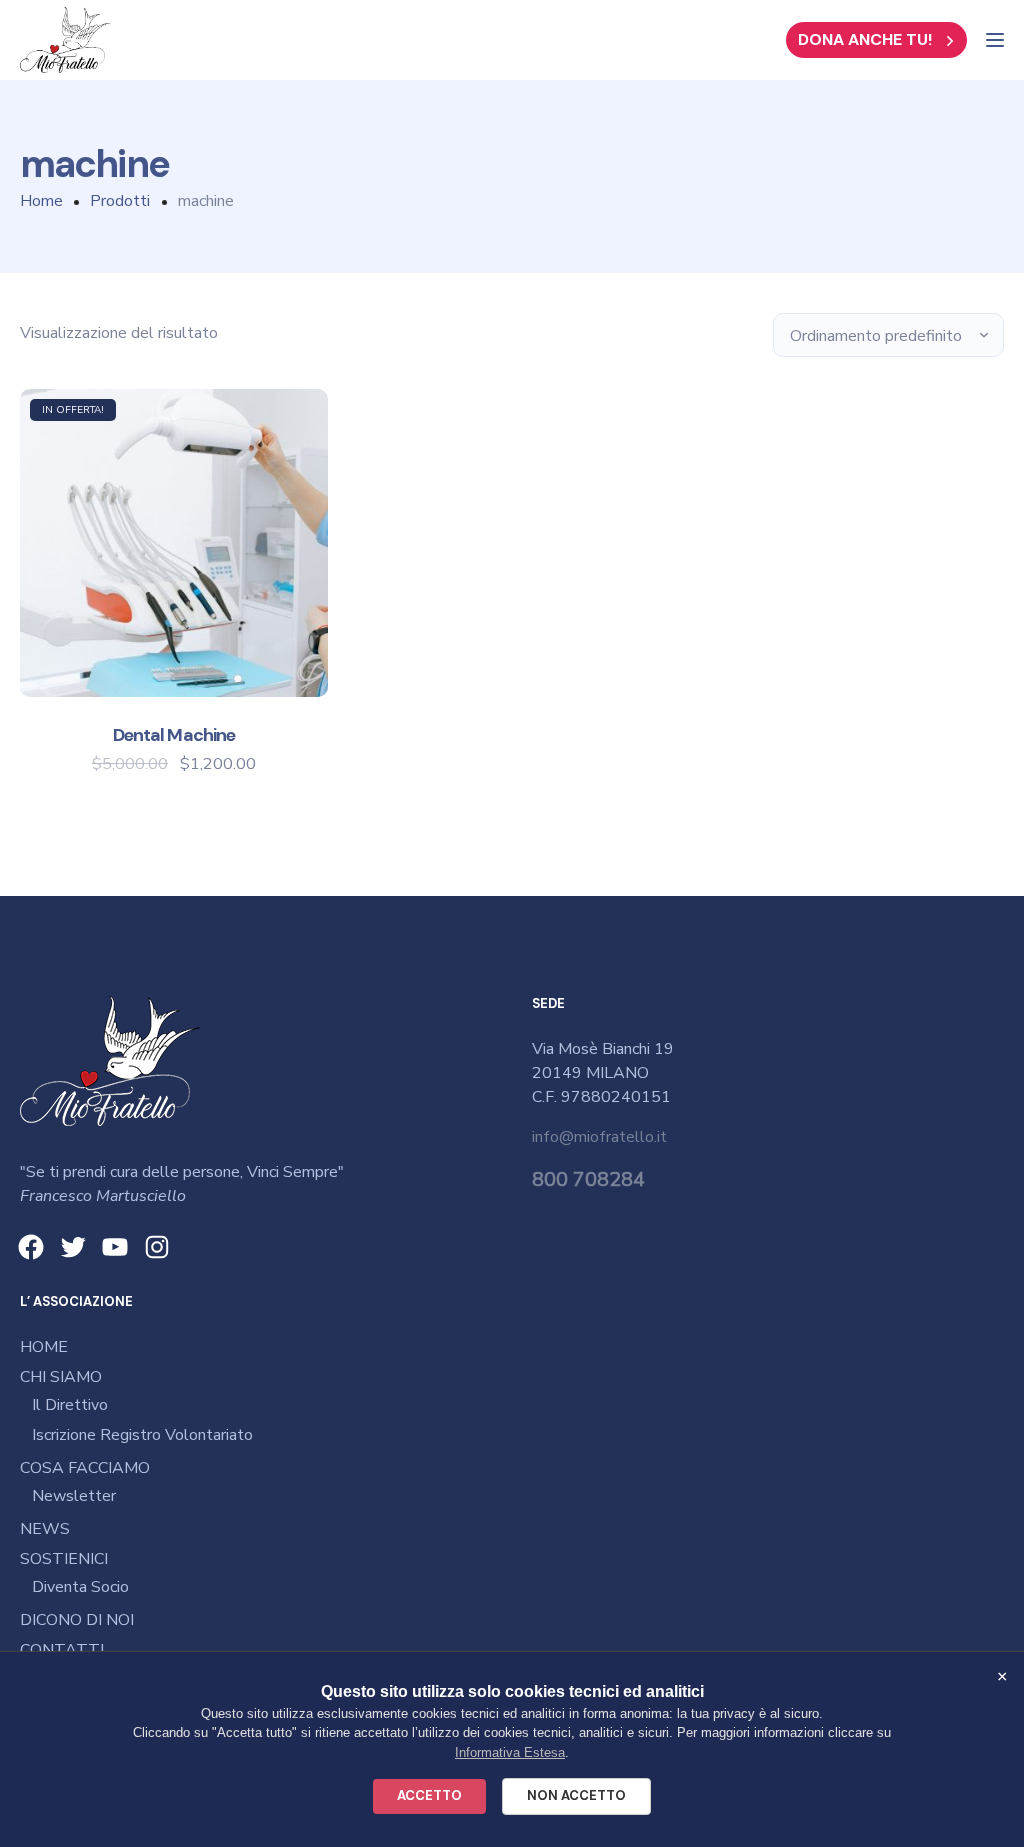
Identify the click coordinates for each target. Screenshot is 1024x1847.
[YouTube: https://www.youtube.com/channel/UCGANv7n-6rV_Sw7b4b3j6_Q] (115, 1247)
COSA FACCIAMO (85, 1468)
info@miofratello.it (599, 1137)
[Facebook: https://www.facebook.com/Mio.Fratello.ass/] (31, 1247)
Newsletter (74, 1496)
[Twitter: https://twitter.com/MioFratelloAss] (73, 1247)
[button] (876, 40)
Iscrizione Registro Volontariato (142, 1435)
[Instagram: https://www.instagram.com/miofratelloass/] (157, 1247)
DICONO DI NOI (77, 1620)
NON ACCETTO (576, 1795)
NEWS (45, 1529)
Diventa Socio (80, 1587)
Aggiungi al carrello (174, 663)
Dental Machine (174, 735)
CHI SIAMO (61, 1377)
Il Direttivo (70, 1405)
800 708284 (588, 1179)
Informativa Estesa (510, 1752)
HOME (44, 1347)
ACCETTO (429, 1795)
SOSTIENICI (64, 1559)
